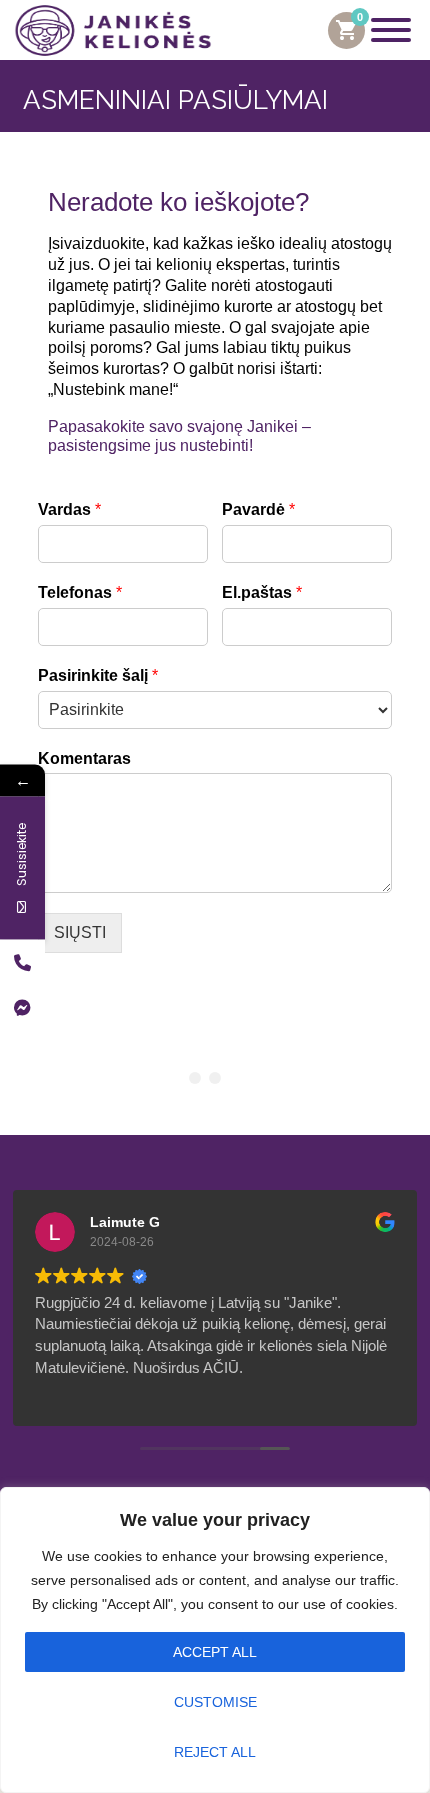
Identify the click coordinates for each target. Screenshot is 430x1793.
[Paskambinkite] (22, 961)
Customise (215, 1702)
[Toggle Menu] (391, 30)
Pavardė (258, 509)
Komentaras (84, 758)
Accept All (215, 1652)
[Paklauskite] (22, 1006)
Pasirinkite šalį (98, 675)
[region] (215, 1640)
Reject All (215, 1752)
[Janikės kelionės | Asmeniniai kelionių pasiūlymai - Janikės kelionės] (113, 30)
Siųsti (80, 932)
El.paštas (262, 592)
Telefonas (80, 592)
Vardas (69, 509)
